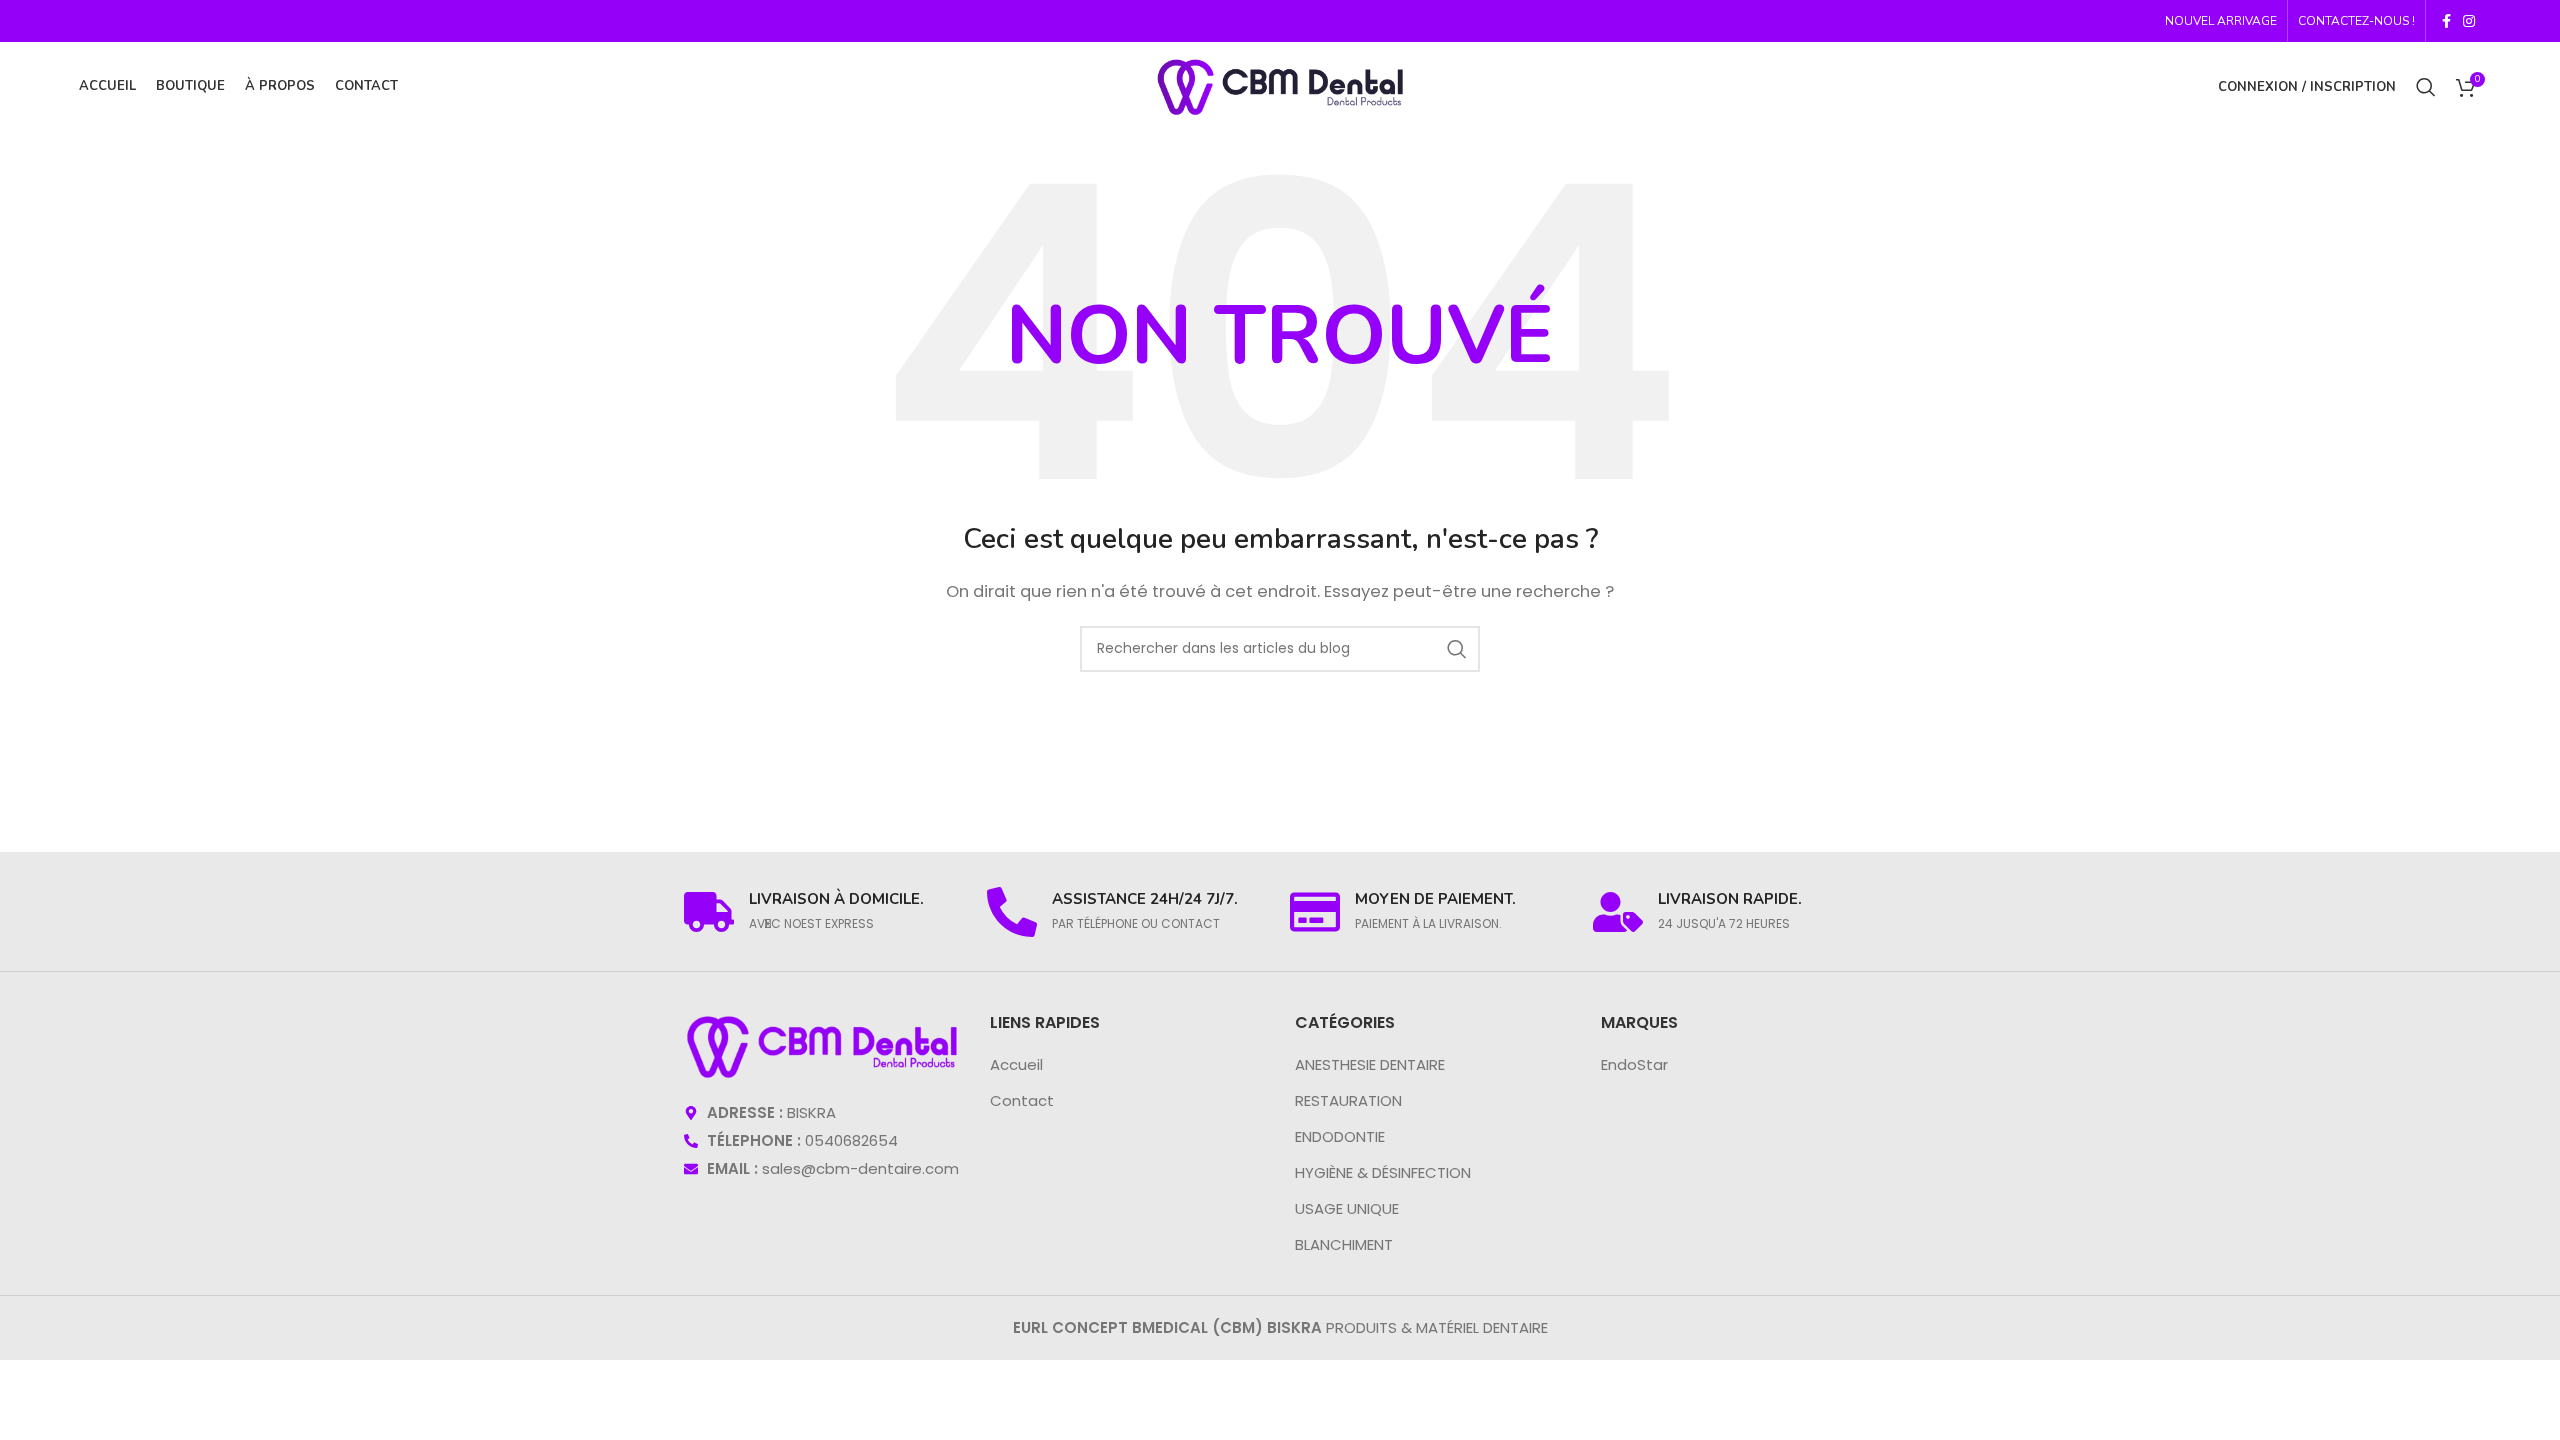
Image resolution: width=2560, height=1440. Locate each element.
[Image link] (822, 1045)
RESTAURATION (1348, 1100)
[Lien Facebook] (2446, 21)
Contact (1022, 1100)
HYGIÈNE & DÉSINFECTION (1383, 1172)
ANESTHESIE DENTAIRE (1370, 1064)
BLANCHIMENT (1344, 1244)
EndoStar (1634, 1064)
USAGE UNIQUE (1347, 1208)
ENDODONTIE (1340, 1136)
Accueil (1016, 1064)
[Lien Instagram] (2469, 21)
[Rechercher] (2426, 87)
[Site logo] (1280, 85)
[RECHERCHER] (1457, 649)
